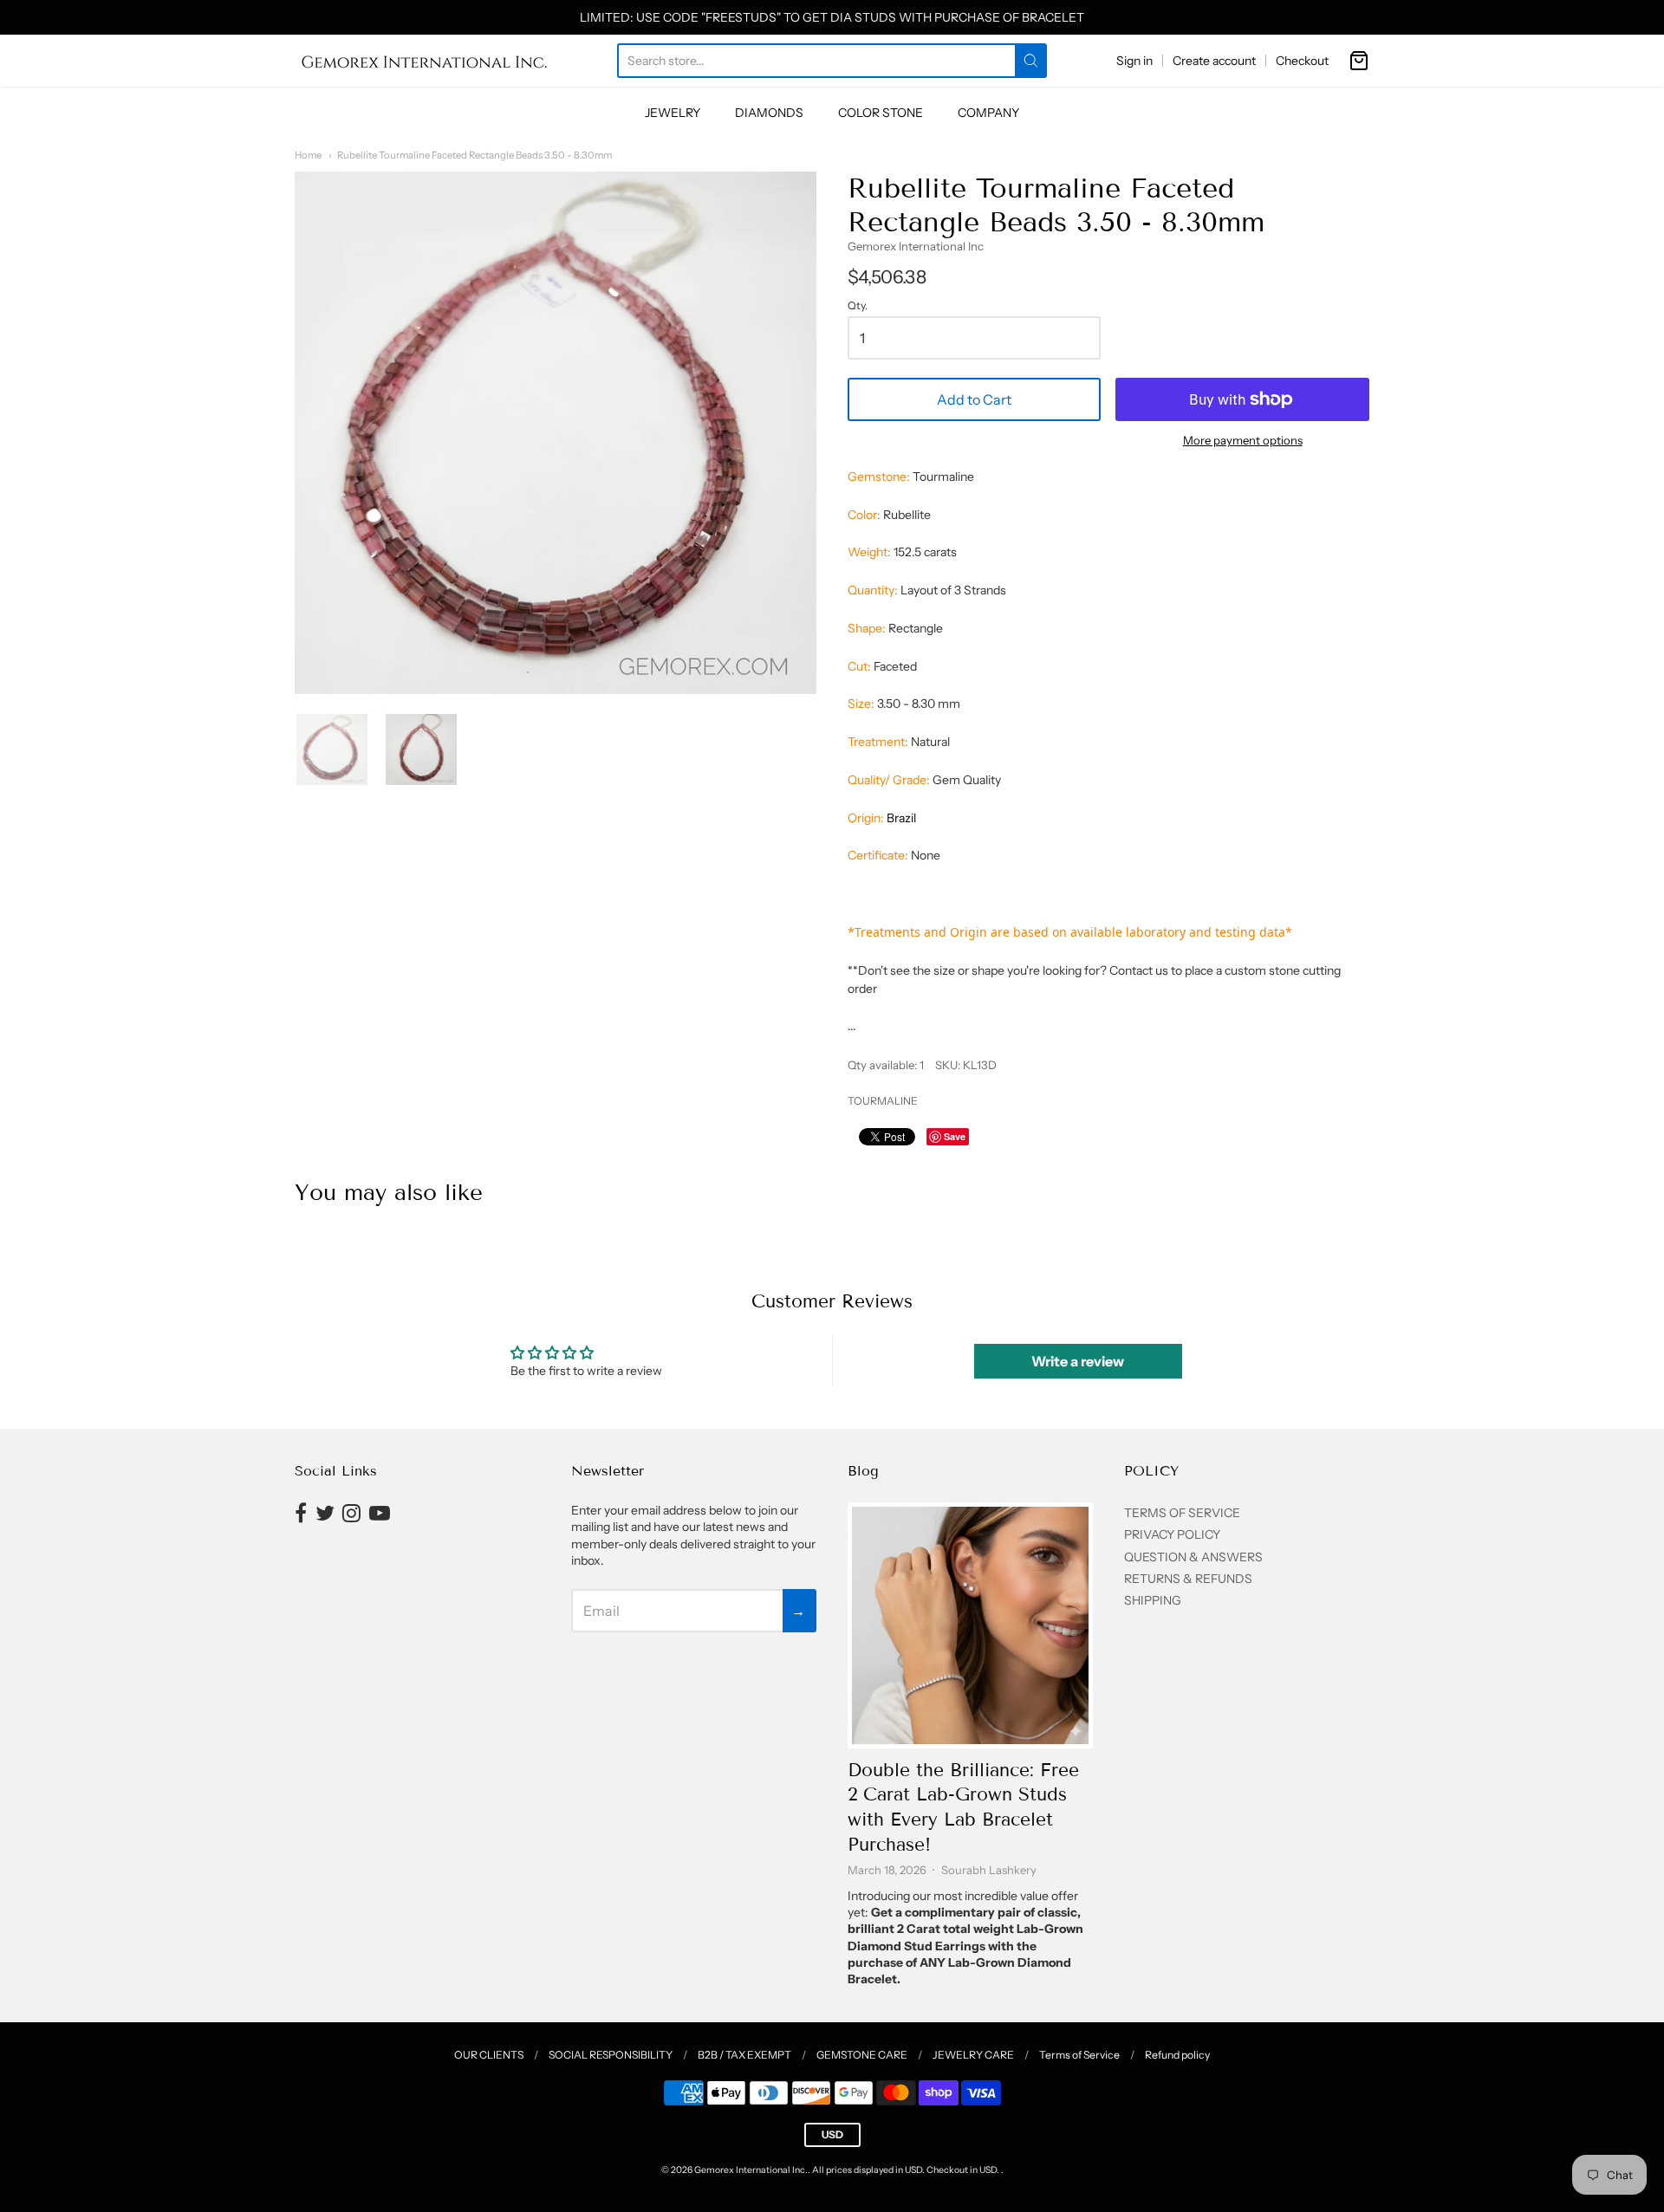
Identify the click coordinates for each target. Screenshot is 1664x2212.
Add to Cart (974, 399)
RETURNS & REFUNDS (1188, 1579)
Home (308, 155)
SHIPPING (1153, 1600)
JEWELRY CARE (973, 2055)
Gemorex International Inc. (751, 2170)
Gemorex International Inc (916, 246)
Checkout (1302, 61)
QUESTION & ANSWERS (1193, 1557)
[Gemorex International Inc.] (425, 61)
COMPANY (988, 113)
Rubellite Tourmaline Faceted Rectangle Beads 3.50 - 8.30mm (474, 155)
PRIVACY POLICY (1172, 1534)
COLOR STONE (881, 113)
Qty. (858, 306)
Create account (1214, 61)
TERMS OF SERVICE (1182, 1513)
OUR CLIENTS (489, 2055)
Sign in (1134, 61)
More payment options (1243, 440)
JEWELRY (673, 113)
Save (955, 1136)
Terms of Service (1079, 2055)
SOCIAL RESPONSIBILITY (611, 2055)
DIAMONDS (769, 113)
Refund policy (1177, 2055)
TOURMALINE (883, 1101)
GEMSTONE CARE (862, 2055)
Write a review (1078, 1361)
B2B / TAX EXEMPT (744, 2055)
